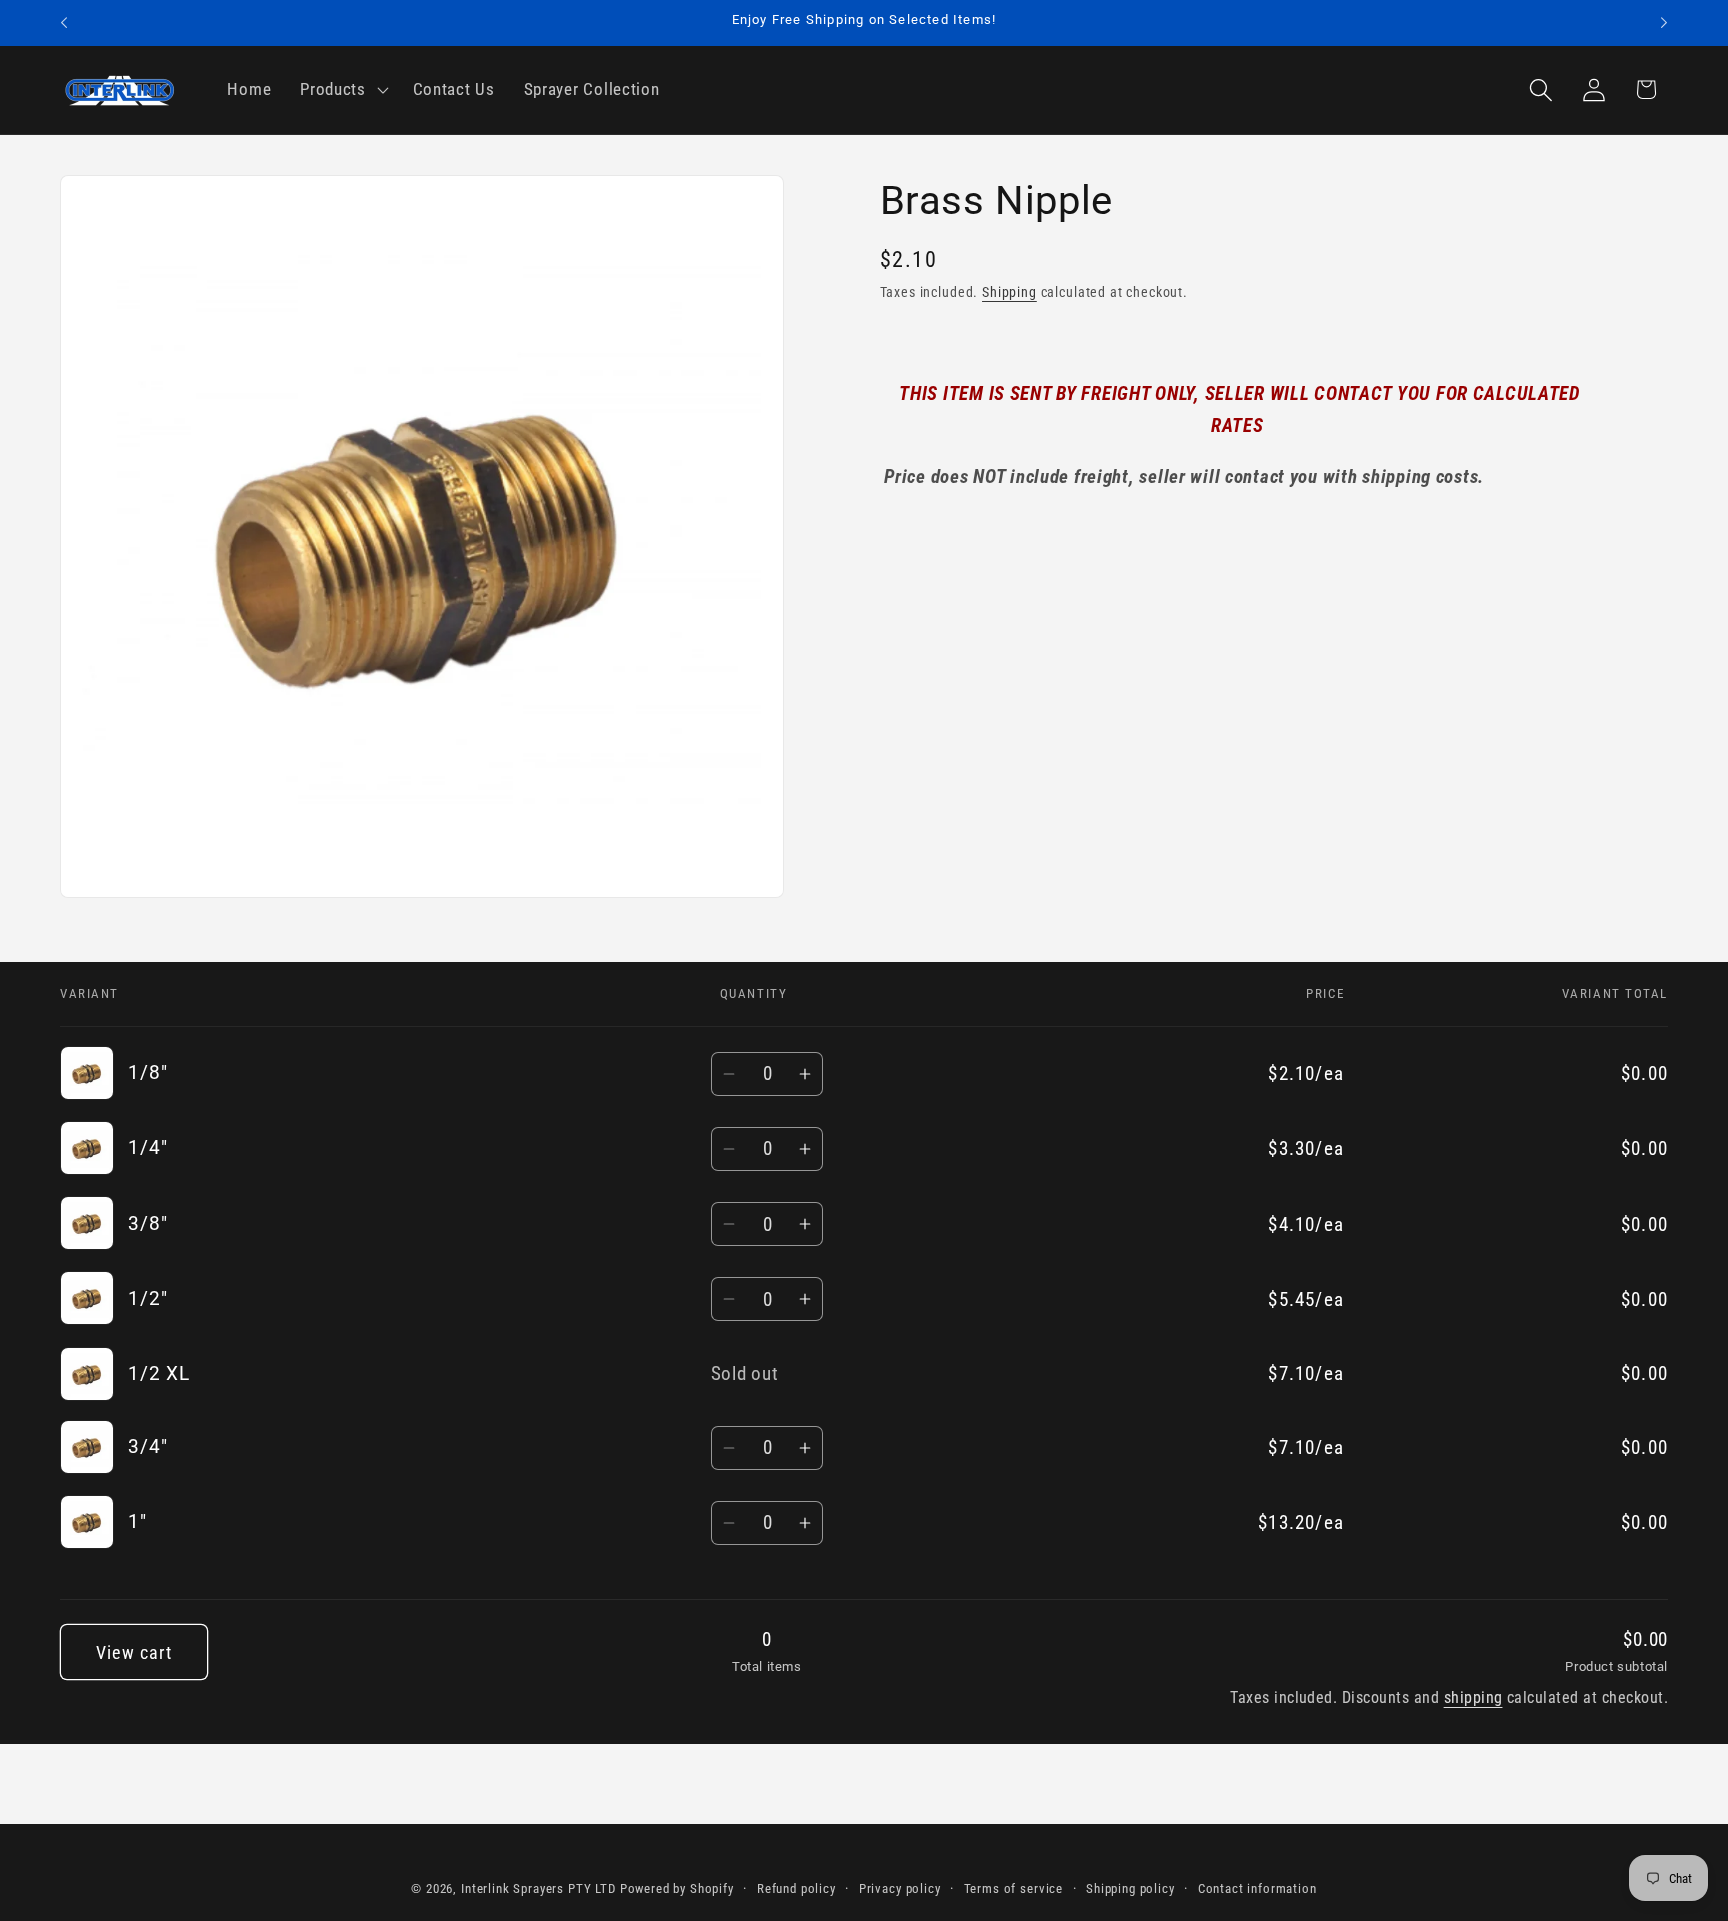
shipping (1473, 1698)
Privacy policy (900, 1888)
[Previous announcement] (64, 23)
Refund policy (796, 1888)
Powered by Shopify (677, 1888)
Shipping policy (1130, 1888)
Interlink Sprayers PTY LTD (538, 1888)
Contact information (1257, 1888)
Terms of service (1013, 1888)
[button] (342, 90)
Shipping (1009, 292)
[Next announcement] (1664, 23)
